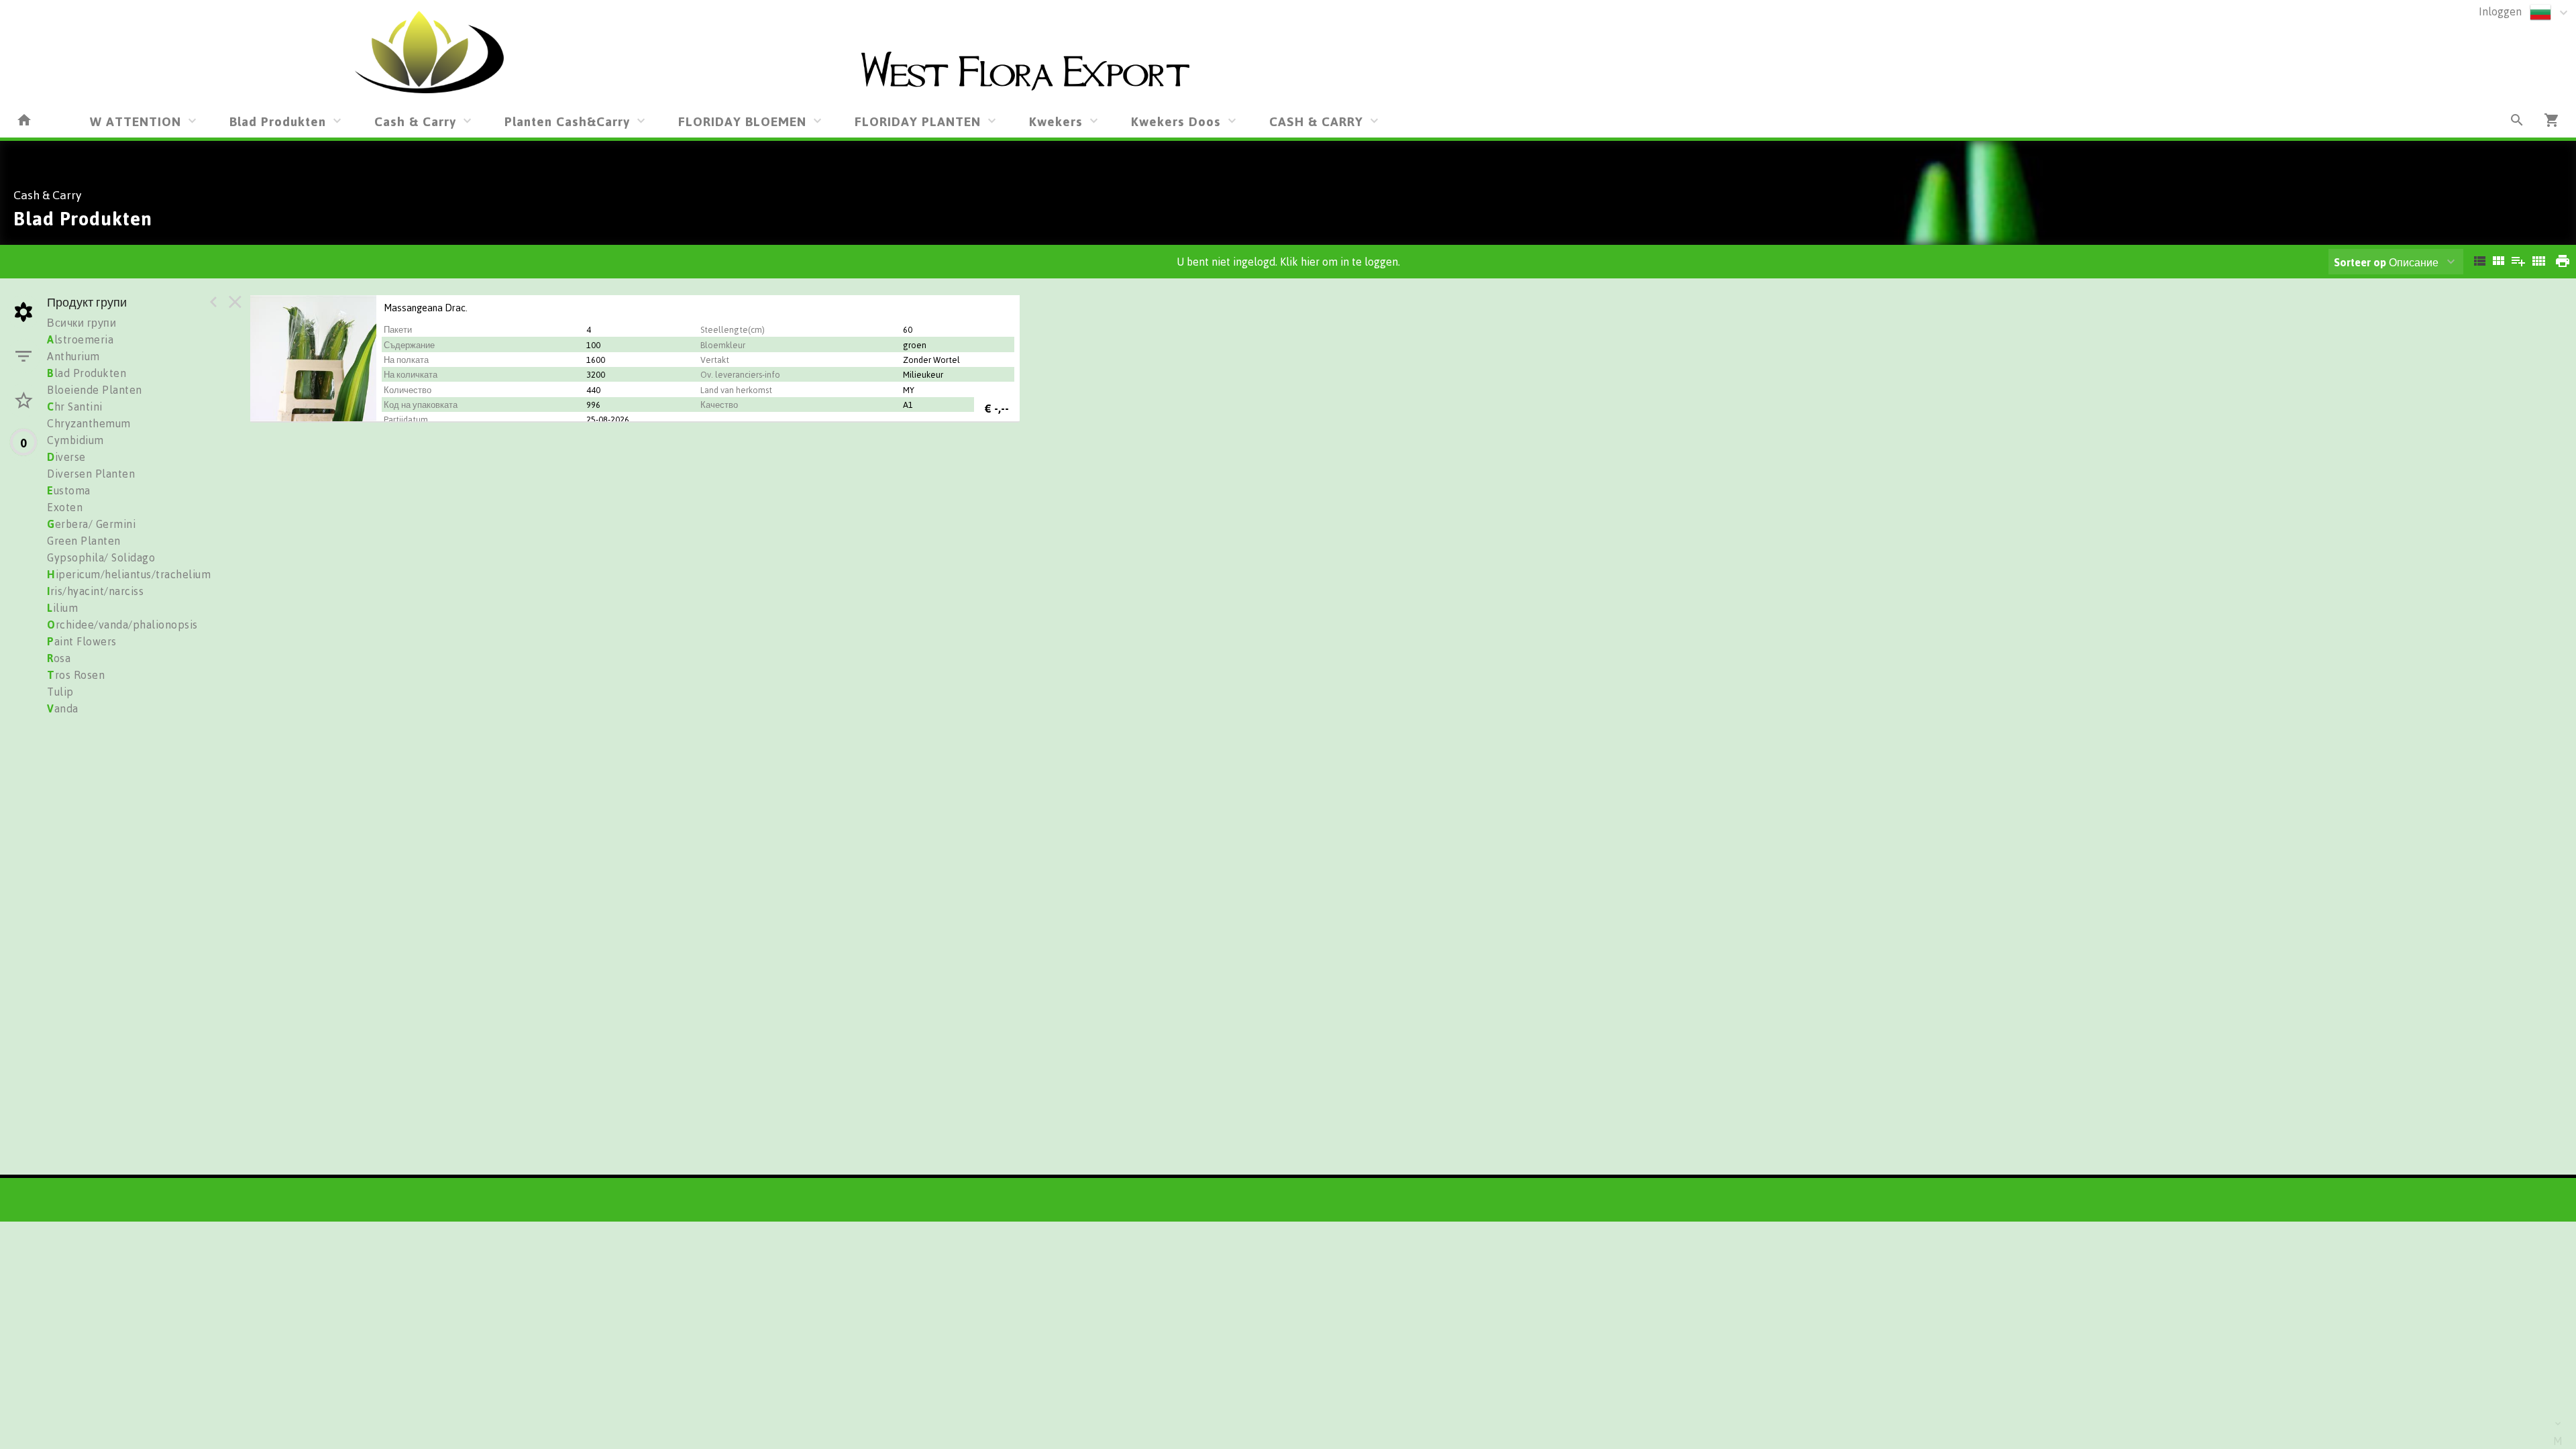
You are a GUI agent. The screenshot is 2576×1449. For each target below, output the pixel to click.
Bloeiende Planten (95, 390)
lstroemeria (80, 339)
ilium (62, 608)
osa (59, 658)
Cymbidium (75, 440)
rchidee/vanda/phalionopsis (122, 625)
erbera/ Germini (91, 524)
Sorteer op (2360, 262)
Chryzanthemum (89, 423)
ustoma (69, 490)
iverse (66, 457)
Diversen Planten (91, 474)
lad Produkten (87, 373)
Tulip (60, 692)
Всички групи (82, 323)
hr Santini (75, 407)
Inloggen (2500, 11)
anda (63, 708)
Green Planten (84, 541)
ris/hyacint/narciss (95, 591)
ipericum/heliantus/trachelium (129, 574)
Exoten (65, 507)
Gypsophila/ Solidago (101, 557)
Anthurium (73, 356)
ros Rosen (76, 675)
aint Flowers (82, 641)
